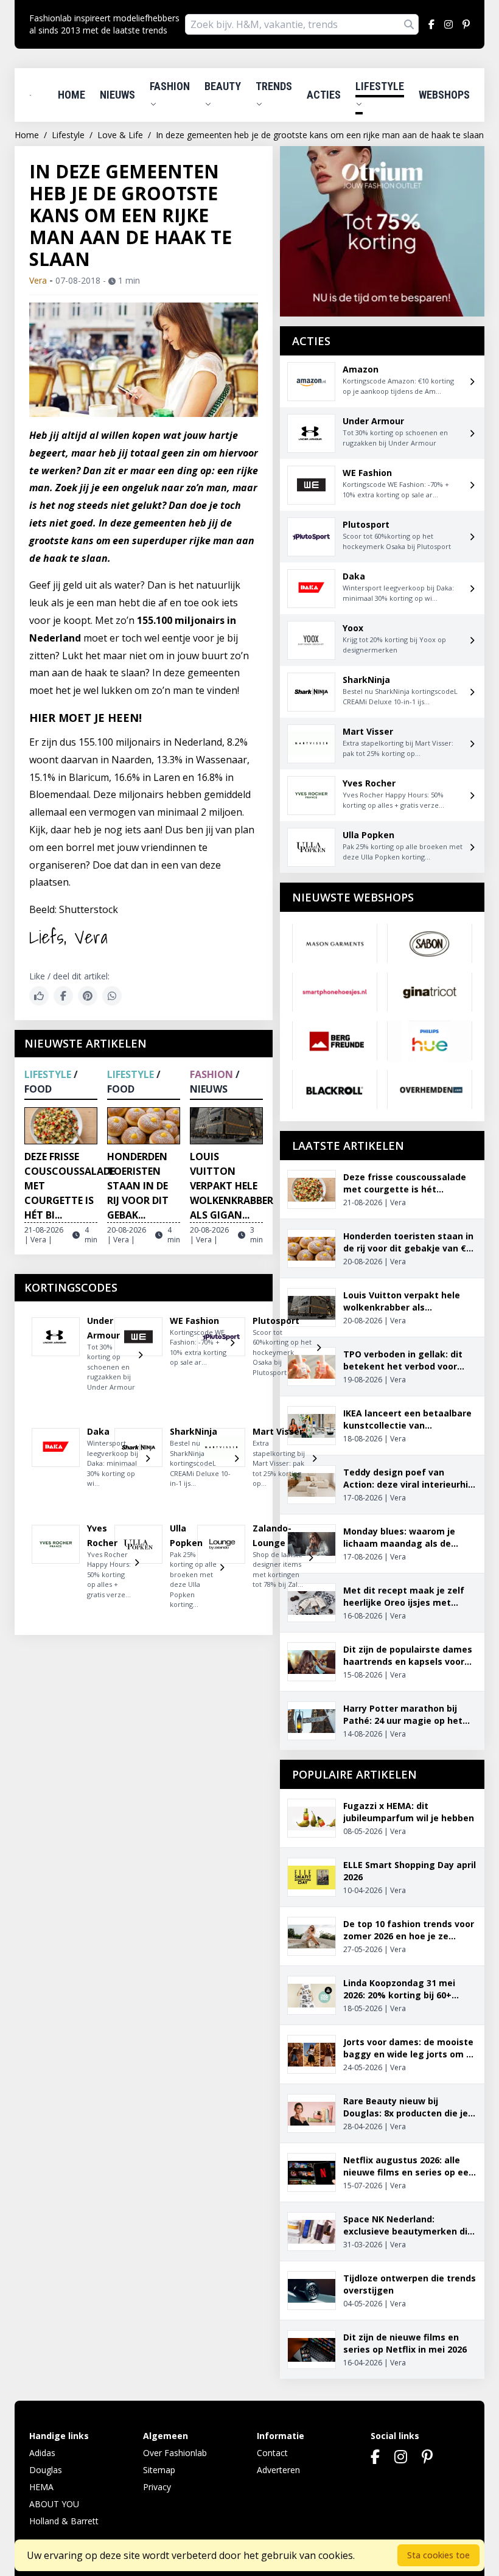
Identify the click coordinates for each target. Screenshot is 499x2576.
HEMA (41, 2487)
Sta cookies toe (438, 2555)
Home (72, 95)
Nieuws (117, 95)
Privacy (157, 2487)
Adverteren (278, 2470)
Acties (324, 95)
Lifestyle (380, 86)
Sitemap (159, 2470)
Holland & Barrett (64, 2521)
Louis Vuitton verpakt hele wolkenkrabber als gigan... (232, 1186)
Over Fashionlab (175, 2453)
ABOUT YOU (54, 2504)
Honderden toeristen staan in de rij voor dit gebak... (138, 1186)
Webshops (444, 95)
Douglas (46, 2470)
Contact (272, 2453)
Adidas (42, 2453)
